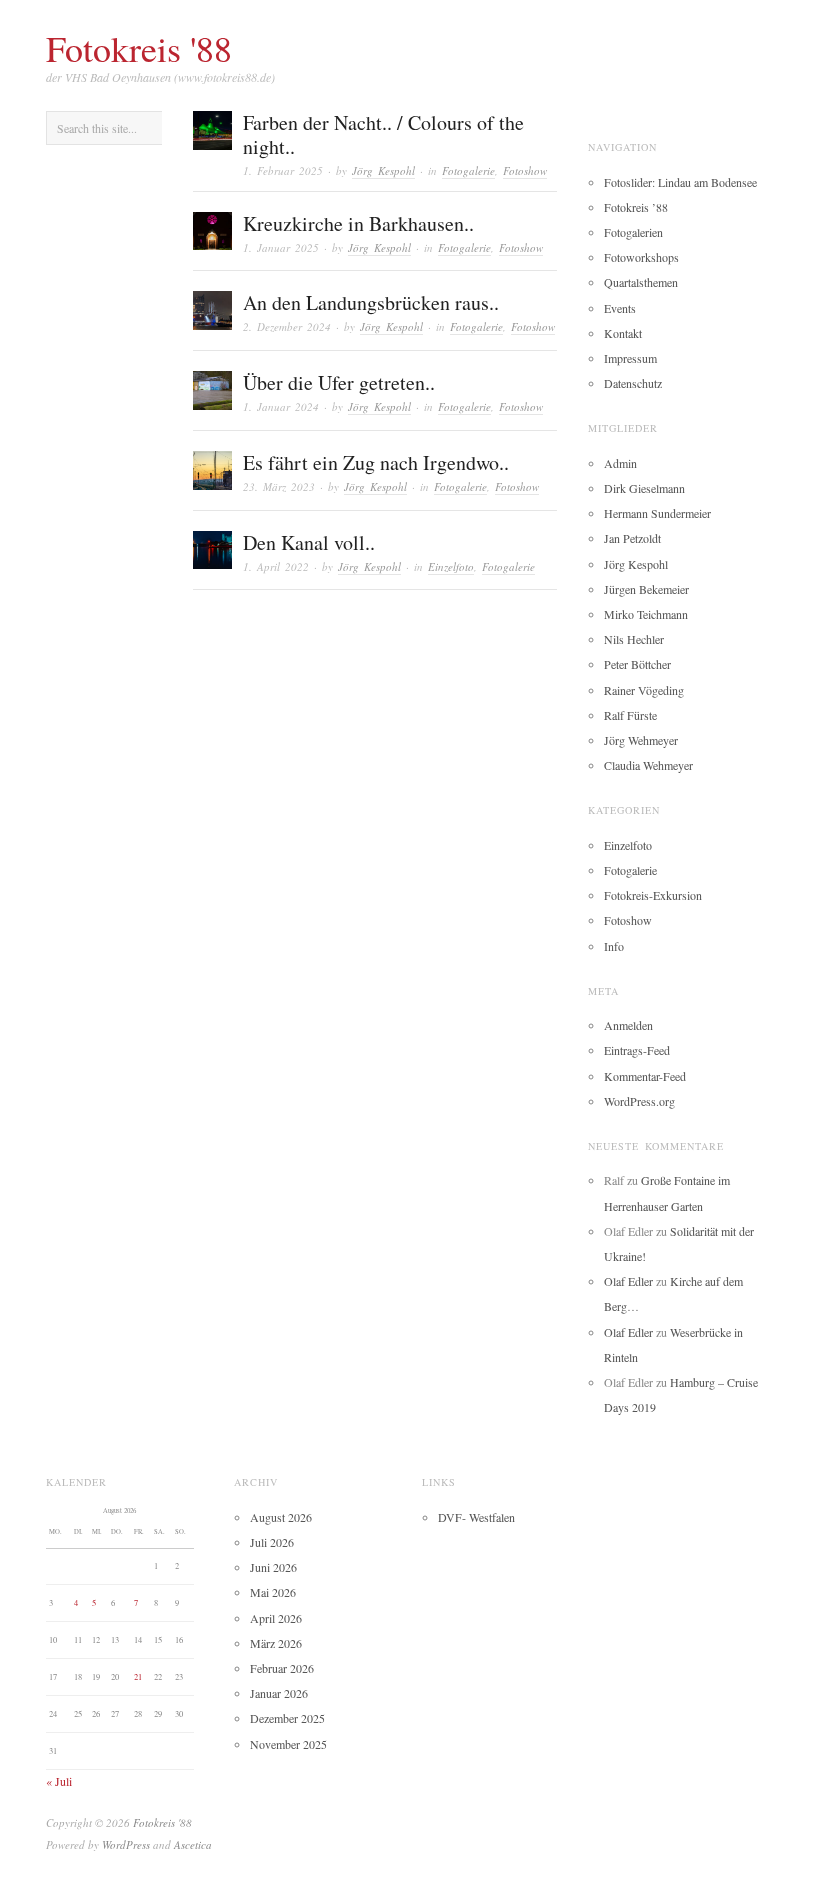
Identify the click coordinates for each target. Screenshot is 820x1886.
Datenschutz (633, 383)
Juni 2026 (273, 1567)
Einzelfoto (451, 566)
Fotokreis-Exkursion (653, 895)
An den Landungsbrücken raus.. (371, 302)
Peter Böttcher (637, 664)
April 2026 (276, 1618)
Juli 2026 (272, 1542)
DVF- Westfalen (476, 1517)
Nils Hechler (634, 639)
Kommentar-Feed (645, 1076)
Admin (620, 463)
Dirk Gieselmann (644, 488)
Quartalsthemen (641, 282)
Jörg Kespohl (383, 170)
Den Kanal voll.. (309, 542)
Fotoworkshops (641, 257)
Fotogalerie (468, 170)
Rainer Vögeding (644, 690)
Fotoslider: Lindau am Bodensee (680, 182)
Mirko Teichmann (646, 614)
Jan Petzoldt (632, 538)
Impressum (630, 358)
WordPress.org (639, 1101)
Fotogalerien (633, 232)
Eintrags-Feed (637, 1050)
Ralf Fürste (630, 715)
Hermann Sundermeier (657, 513)
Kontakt (623, 333)
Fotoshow (525, 170)
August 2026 (281, 1517)
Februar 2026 (282, 1668)
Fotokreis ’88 (636, 207)
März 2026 (276, 1643)
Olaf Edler (628, 1281)
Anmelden (628, 1025)
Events (620, 308)
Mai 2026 (273, 1592)
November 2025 (288, 1744)
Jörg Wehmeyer (641, 740)
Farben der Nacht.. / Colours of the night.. (383, 134)
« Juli (59, 1781)
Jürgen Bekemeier (646, 589)
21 (138, 1676)
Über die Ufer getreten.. (339, 382)
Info (614, 946)
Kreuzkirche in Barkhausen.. (358, 223)
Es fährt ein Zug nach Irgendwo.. (376, 462)
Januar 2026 (279, 1693)
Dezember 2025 (287, 1718)
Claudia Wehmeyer (648, 765)
